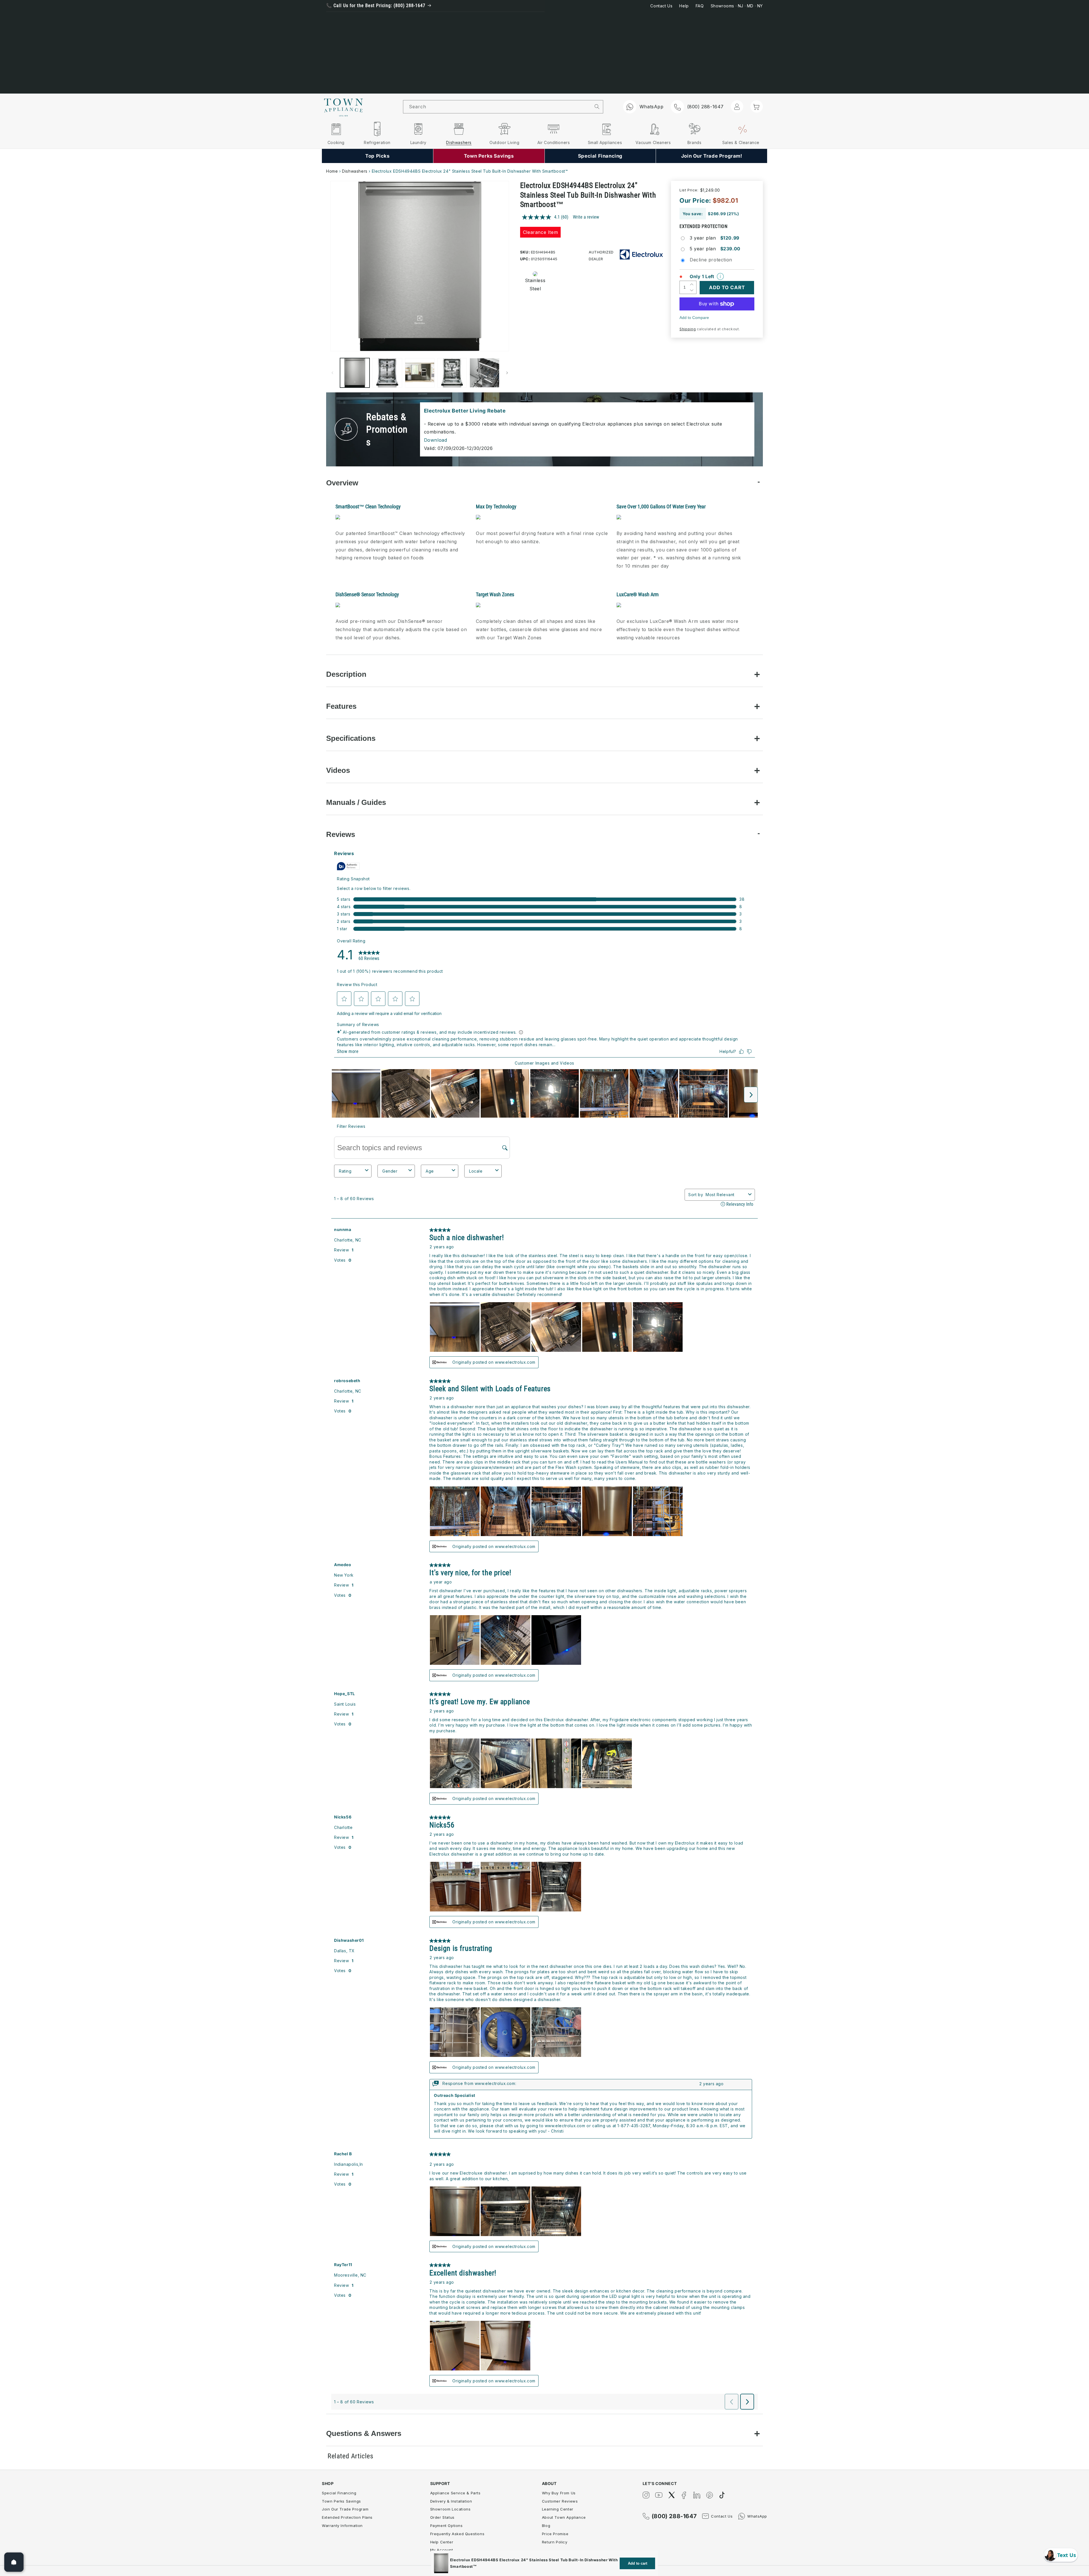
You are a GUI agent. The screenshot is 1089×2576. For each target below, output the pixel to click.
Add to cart (638, 2563)
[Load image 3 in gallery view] (420, 373)
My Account (442, 2550)
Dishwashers (355, 171)
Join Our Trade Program (345, 2509)
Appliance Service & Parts (455, 2493)
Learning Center (558, 2509)
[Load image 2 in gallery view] (387, 373)
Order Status (442, 2517)
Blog (546, 2526)
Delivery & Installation (451, 2501)
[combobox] (497, 107)
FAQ (700, 6)
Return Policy (555, 2542)
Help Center (442, 2542)
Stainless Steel (533, 285)
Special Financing (339, 2493)
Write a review (586, 217)
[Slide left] (332, 373)
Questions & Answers (364, 2433)
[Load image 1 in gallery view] (355, 373)
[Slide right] (507, 373)
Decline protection (711, 260)
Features (341, 706)
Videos (338, 770)
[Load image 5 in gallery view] (484, 373)
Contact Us (661, 6)
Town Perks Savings (341, 2501)
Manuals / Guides (356, 802)
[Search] (597, 107)
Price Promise (555, 2534)
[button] (757, 106)
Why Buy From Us (559, 2493)
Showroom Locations (450, 2509)
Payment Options (447, 2526)
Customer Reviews (560, 2501)
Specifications (351, 738)
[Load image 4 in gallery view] (452, 373)
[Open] (14, 2562)
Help (684, 6)
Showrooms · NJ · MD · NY (737, 6)
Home (332, 171)
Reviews (341, 834)
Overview (342, 483)
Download (436, 440)
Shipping (688, 329)
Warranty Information (342, 2526)
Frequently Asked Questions (457, 2534)
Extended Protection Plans (347, 2517)
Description (346, 674)
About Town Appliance (564, 2517)
